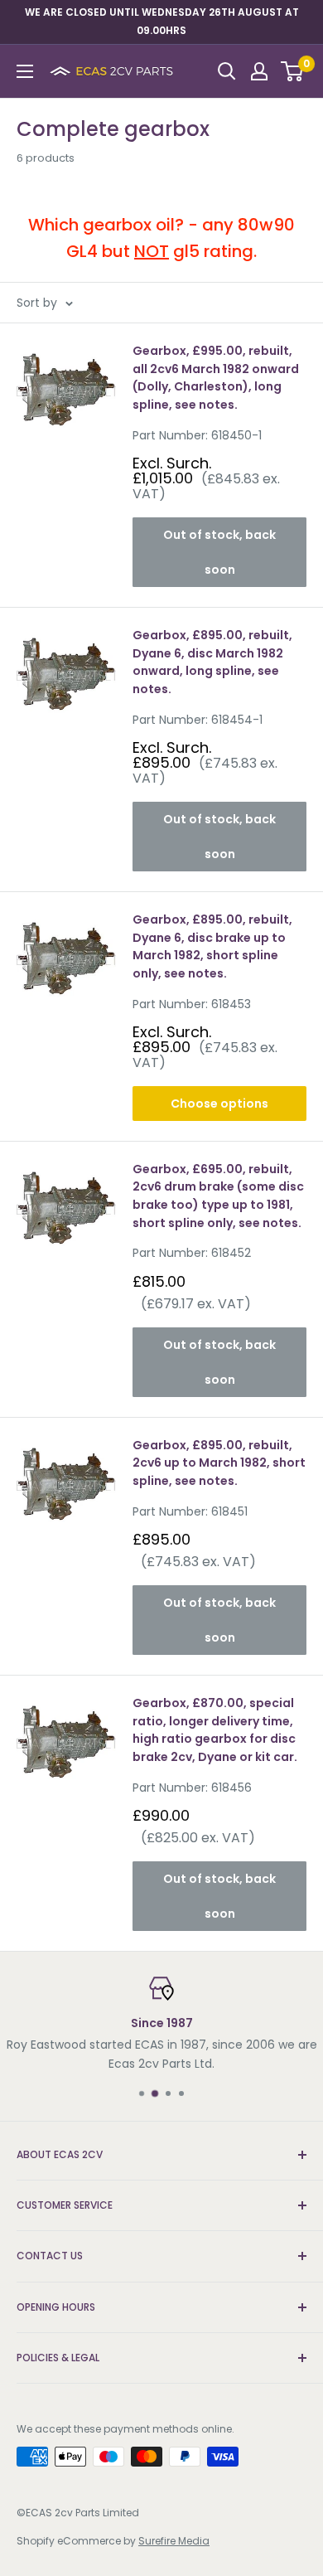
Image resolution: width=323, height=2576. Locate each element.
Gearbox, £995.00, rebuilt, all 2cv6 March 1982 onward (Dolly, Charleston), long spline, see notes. (216, 378)
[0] (293, 71)
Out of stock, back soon (219, 552)
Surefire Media (174, 2541)
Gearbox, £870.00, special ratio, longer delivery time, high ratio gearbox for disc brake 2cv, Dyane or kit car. (215, 1730)
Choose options (219, 1104)
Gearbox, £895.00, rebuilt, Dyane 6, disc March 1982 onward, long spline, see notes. (212, 662)
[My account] (259, 71)
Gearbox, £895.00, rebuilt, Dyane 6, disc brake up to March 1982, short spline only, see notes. (212, 946)
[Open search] (227, 71)
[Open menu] (25, 71)
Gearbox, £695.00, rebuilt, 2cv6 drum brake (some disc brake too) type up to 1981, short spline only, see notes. (218, 1196)
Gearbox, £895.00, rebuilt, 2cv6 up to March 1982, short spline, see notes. (219, 1463)
